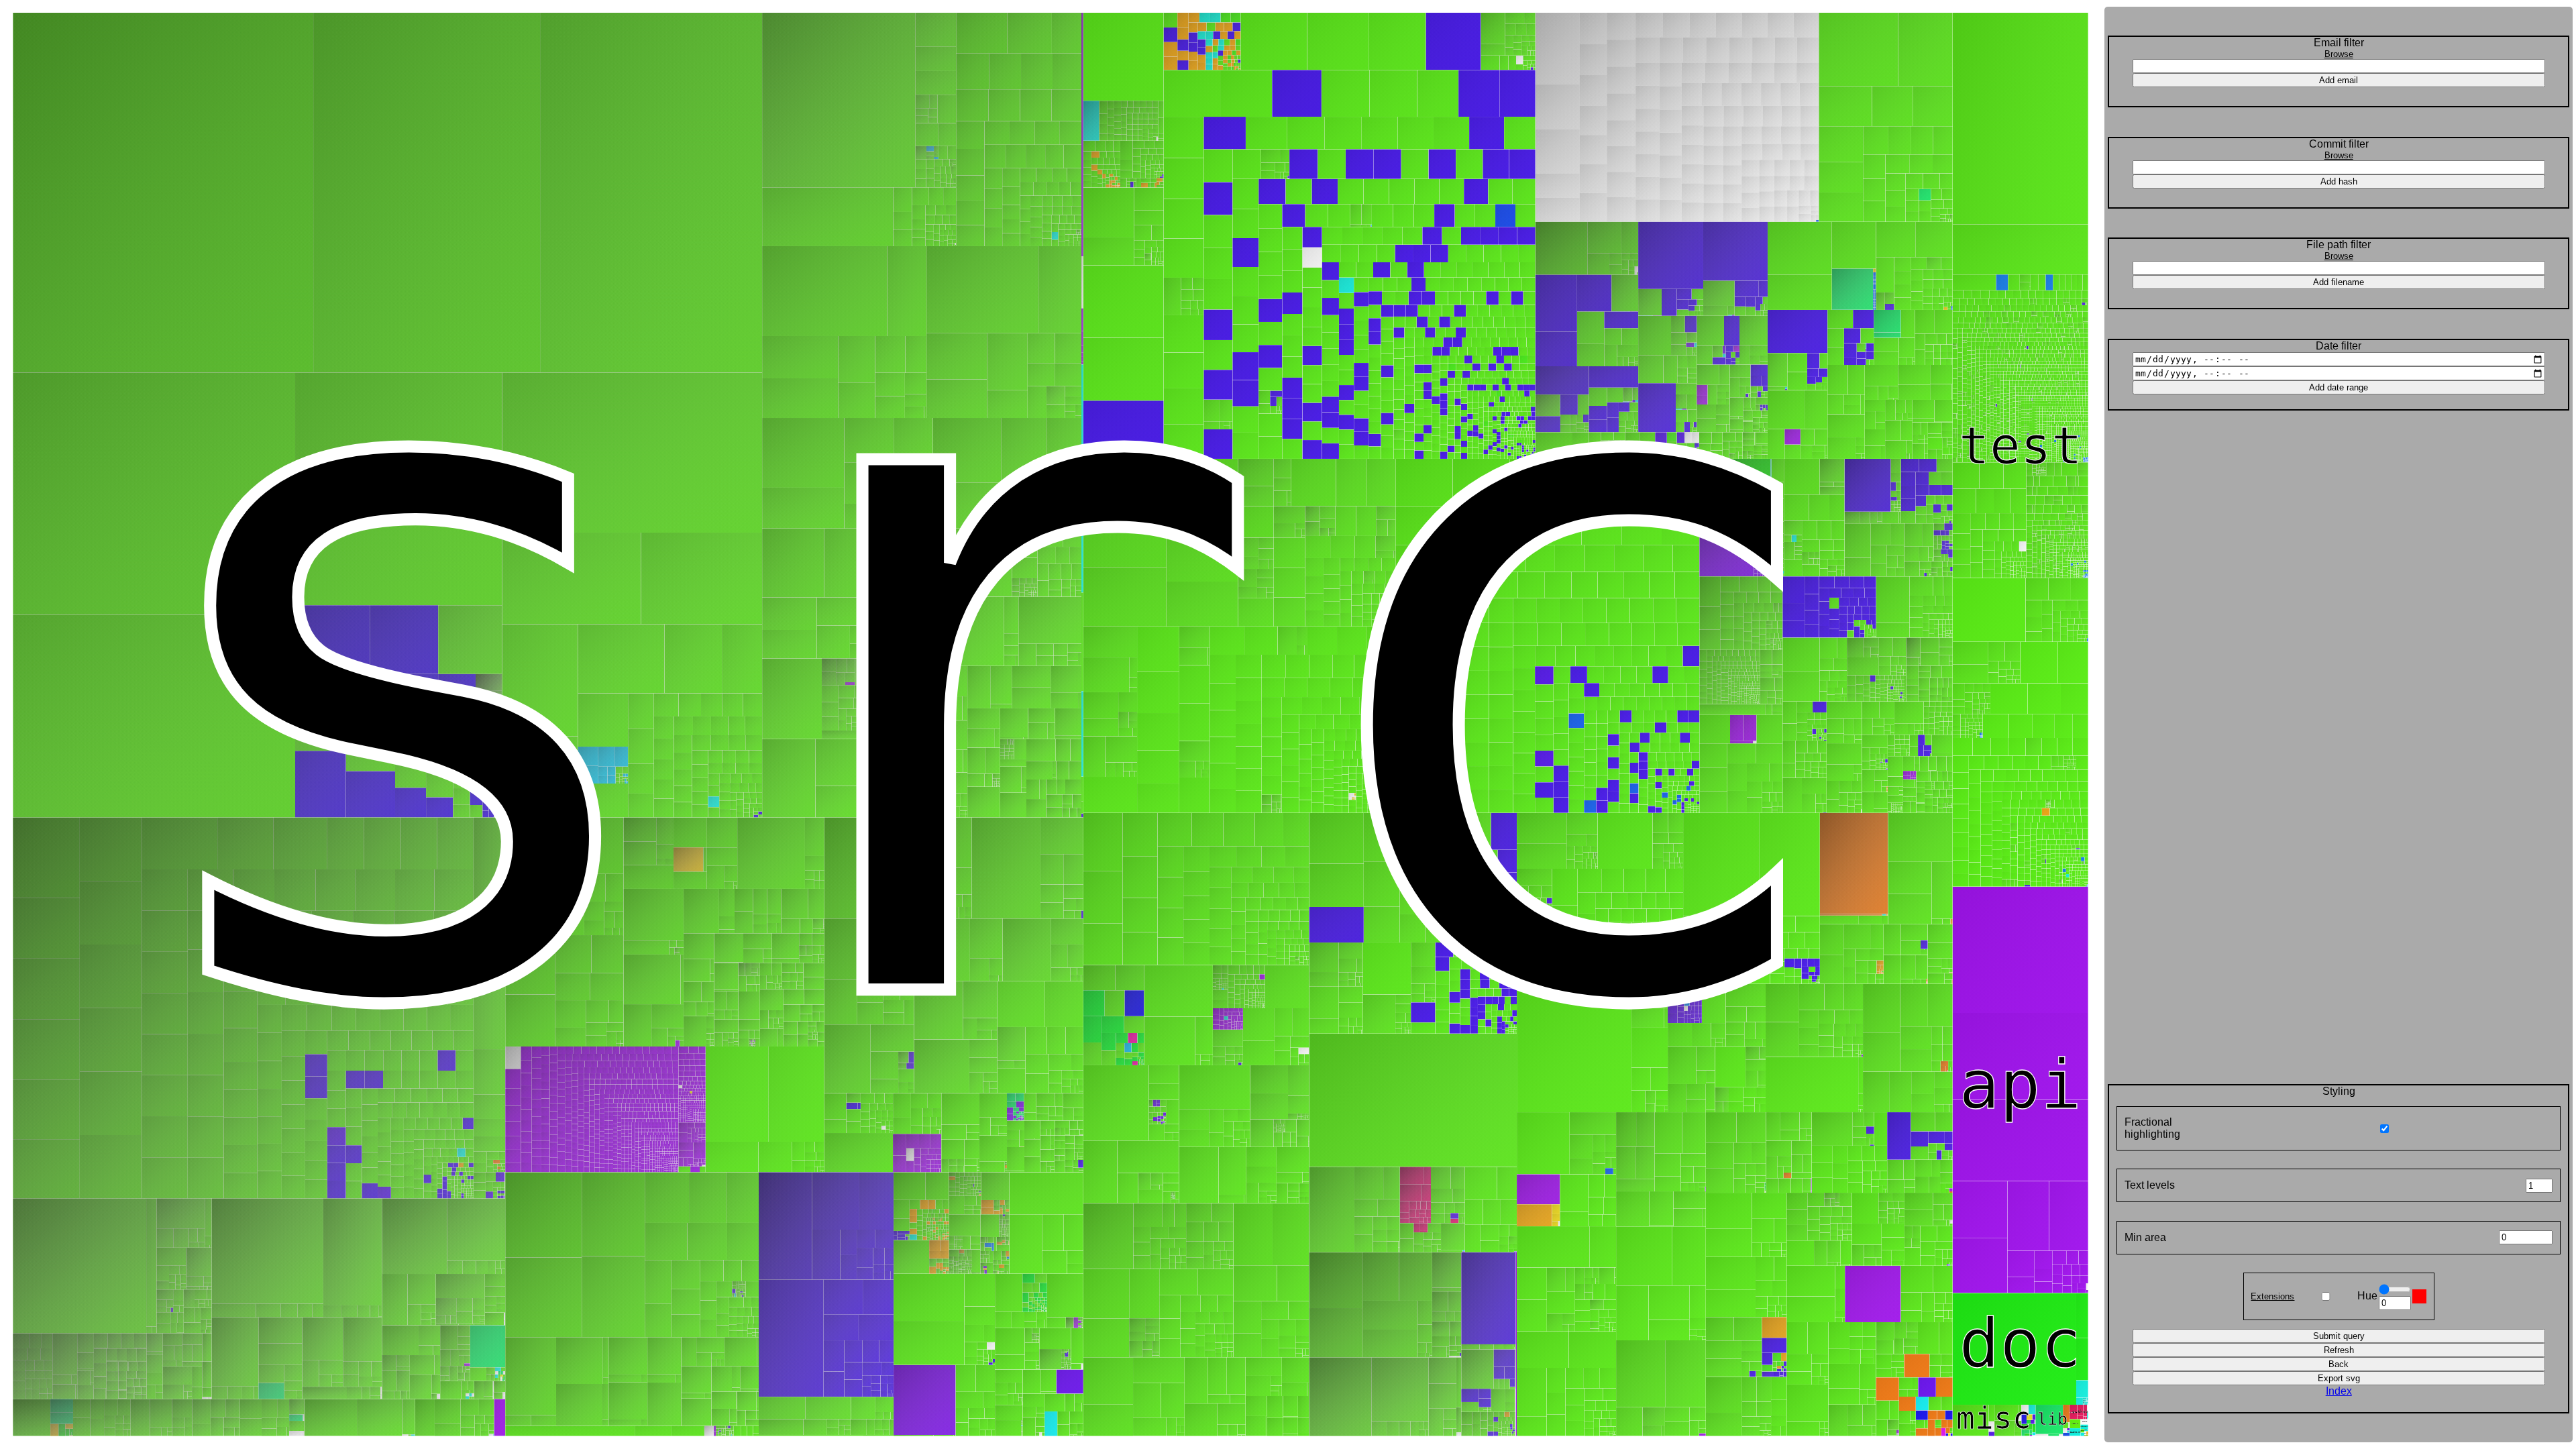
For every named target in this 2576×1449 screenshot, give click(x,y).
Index (2339, 1391)
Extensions (2272, 1296)
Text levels (2150, 1185)
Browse (2339, 54)
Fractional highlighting (2152, 1128)
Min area (2145, 1237)
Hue (2367, 1296)
